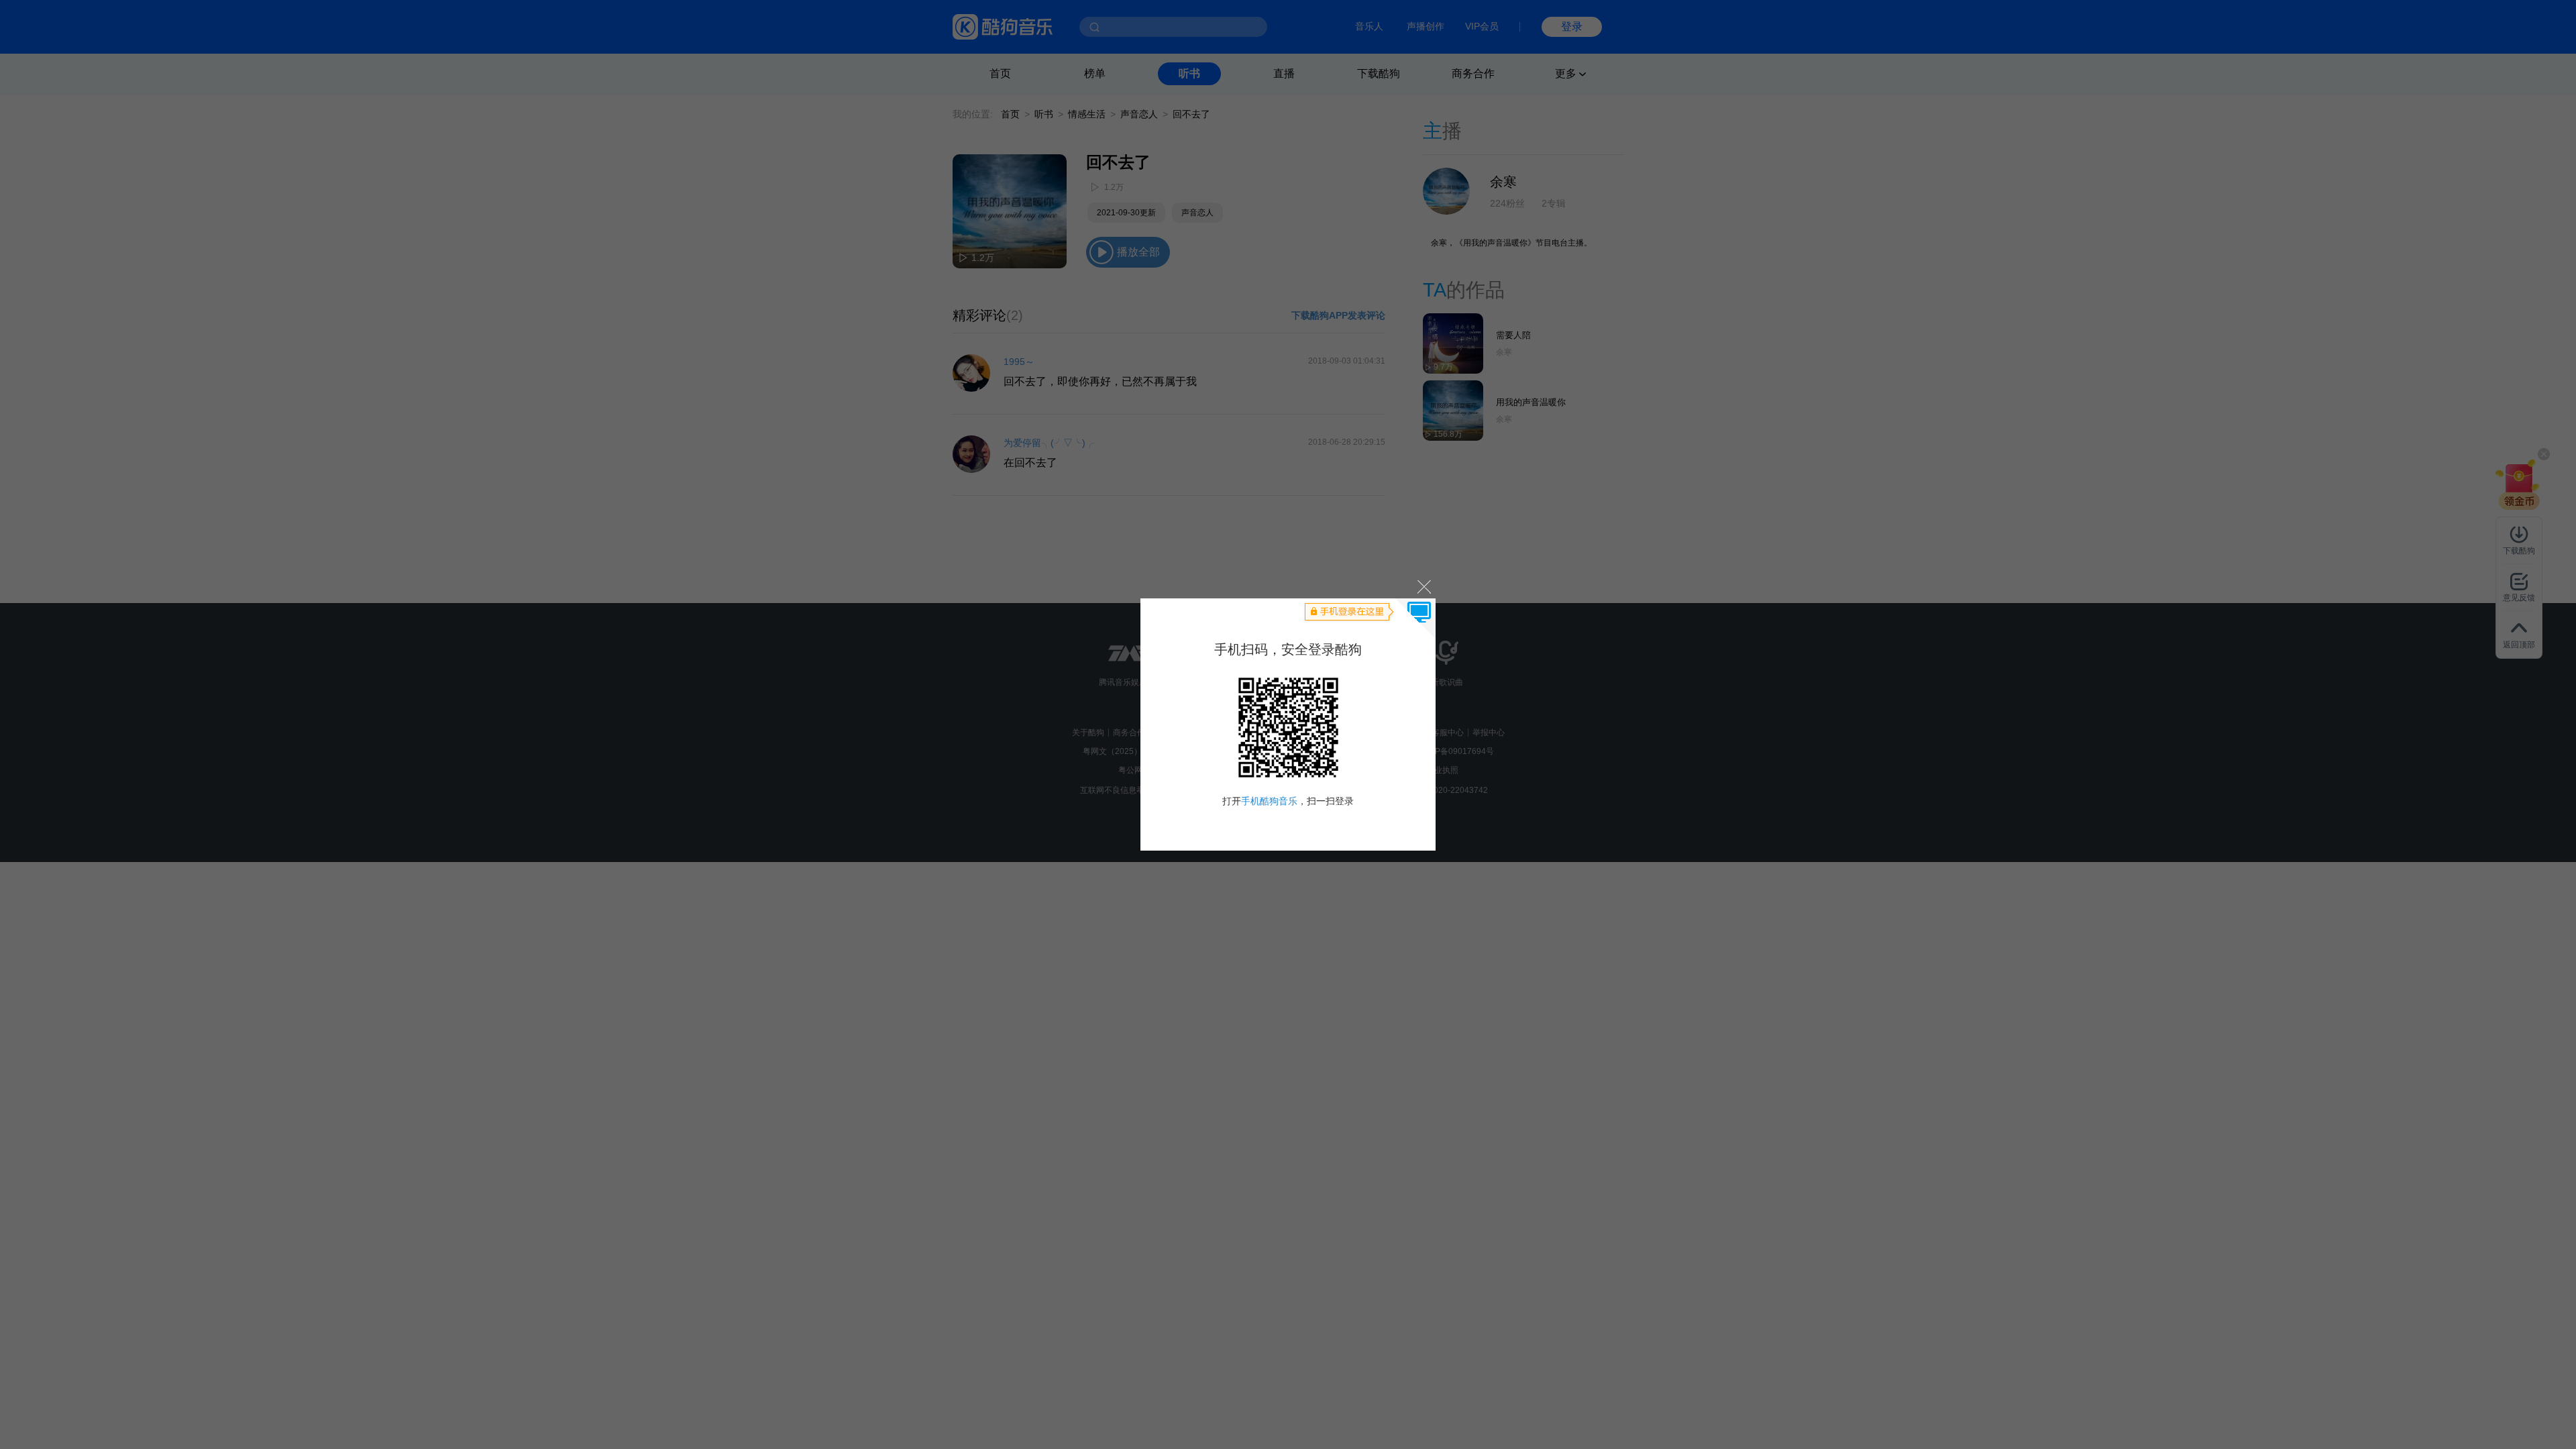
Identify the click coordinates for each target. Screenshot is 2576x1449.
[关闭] (1423, 586)
